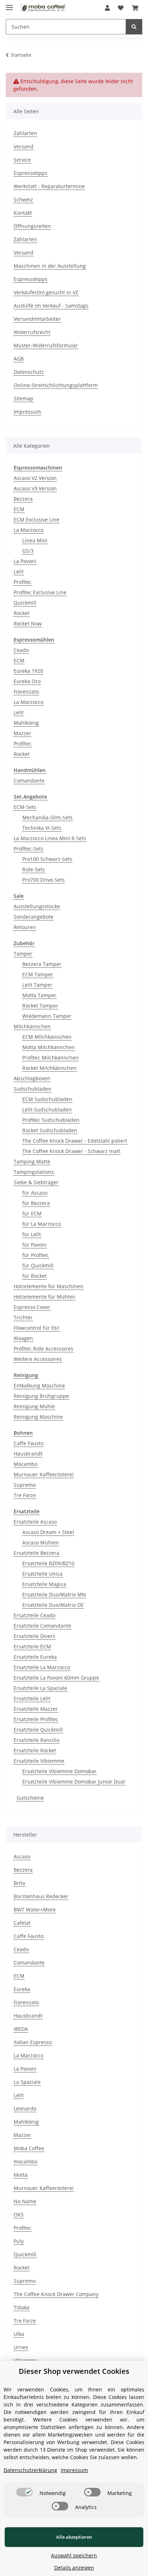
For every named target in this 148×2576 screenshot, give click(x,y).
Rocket (22, 613)
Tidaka (22, 2307)
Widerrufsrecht (32, 332)
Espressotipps (31, 173)
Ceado (21, 650)
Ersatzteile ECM (32, 1646)
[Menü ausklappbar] (9, 4)
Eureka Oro (27, 681)
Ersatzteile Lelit (32, 1698)
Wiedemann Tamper (47, 1016)
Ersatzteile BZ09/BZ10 (48, 1563)
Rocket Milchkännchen (49, 1068)
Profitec (23, 582)
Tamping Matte (32, 1161)
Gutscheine (30, 1798)
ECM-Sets (25, 807)
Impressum (27, 412)
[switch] (24, 2492)
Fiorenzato (26, 692)
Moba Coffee (29, 2148)
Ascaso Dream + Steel (48, 1532)
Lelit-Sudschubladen (47, 1110)
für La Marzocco (41, 1224)
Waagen (23, 1338)
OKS (19, 2215)
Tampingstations (34, 1172)
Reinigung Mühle (34, 1406)
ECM (19, 509)
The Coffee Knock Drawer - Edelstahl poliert (75, 1141)
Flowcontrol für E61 (37, 1328)
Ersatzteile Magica (44, 1584)
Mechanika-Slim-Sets (47, 817)
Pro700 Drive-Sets (43, 880)
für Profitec (36, 1255)
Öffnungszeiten (32, 226)
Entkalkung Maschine (39, 1385)
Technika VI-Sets (42, 828)
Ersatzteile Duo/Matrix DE (53, 1605)
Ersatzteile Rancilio (36, 1740)
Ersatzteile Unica (42, 1574)
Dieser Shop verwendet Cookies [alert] (74, 2371)
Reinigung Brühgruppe (41, 1396)
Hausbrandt (28, 1454)
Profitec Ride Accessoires (43, 1349)
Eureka (22, 1989)
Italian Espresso (33, 2042)
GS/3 (28, 551)
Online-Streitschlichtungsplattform (56, 385)
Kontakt (23, 213)
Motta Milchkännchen (48, 1047)
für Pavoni (34, 1245)
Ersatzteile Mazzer (36, 1709)
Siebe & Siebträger (36, 1182)
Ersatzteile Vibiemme (39, 1761)
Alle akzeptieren (74, 2537)
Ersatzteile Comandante (42, 1626)
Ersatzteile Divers (34, 1636)
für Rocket (34, 1276)
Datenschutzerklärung (30, 2470)
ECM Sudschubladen (47, 1099)
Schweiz (23, 199)
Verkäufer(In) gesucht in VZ (46, 292)
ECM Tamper (38, 974)
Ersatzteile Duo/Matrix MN (54, 1594)
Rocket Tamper (40, 1006)
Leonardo (25, 2108)
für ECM (32, 1213)
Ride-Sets (34, 869)
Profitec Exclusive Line (40, 592)
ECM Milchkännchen (47, 1037)
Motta (21, 2175)
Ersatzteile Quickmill (38, 1730)
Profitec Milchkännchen (50, 1058)
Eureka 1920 (28, 671)
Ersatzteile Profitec (36, 1719)
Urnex (21, 2347)
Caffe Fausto (29, 1443)
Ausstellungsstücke (37, 906)
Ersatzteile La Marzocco (42, 1667)
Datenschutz (29, 372)
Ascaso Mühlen (41, 1542)
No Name (25, 2201)
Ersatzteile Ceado (34, 1615)
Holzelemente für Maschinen (48, 1286)
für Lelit (32, 1234)
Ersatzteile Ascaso (35, 1522)
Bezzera (23, 499)
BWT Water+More (35, 1910)
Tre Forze (25, 1495)
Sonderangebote (34, 917)
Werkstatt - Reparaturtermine (49, 186)
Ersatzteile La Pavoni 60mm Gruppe (56, 1678)
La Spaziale (27, 2082)
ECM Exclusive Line (36, 520)
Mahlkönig (26, 723)
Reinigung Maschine (38, 1417)
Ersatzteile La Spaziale (40, 1688)
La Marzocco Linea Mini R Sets (50, 838)
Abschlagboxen (32, 1078)
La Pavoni (25, 561)
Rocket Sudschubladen (50, 1130)
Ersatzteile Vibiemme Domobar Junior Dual (74, 1782)
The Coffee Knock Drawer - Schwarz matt (71, 1151)
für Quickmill (38, 1265)
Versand (24, 146)
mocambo (26, 2161)
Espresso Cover (32, 1307)
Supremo (25, 1485)
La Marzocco (29, 530)
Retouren (25, 927)
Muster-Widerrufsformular (46, 345)
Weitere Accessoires (38, 1359)
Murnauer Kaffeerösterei (44, 1474)
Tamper (23, 954)
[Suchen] (134, 27)
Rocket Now (28, 623)
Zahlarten (25, 133)
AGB (19, 359)
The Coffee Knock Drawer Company (56, 2294)
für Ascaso (35, 1193)
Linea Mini (35, 540)
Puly (19, 2241)
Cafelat (22, 1923)
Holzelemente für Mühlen (45, 1297)
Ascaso (22, 1856)
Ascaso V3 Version (35, 488)
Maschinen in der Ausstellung (50, 266)
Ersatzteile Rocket (35, 1750)
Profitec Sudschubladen (51, 1120)
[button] (107, 8)
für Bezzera (36, 1203)
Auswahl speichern (74, 2555)
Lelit (19, 572)
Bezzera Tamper (42, 964)
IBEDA (21, 2029)
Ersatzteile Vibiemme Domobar (59, 1771)
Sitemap (24, 398)
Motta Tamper (39, 995)
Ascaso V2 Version (35, 478)
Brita (19, 1883)
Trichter (23, 1317)
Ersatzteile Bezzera (36, 1553)
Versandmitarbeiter (37, 319)
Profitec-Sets (29, 849)
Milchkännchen (32, 1026)
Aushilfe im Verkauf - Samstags (51, 306)
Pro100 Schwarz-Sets (47, 859)
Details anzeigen (74, 2568)
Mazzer (22, 733)
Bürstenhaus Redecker (41, 1896)
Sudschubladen (33, 1089)
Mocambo (26, 1464)
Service (22, 160)
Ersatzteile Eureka (35, 1657)
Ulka (19, 2334)
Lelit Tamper (37, 985)
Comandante (29, 780)
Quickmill (25, 603)
